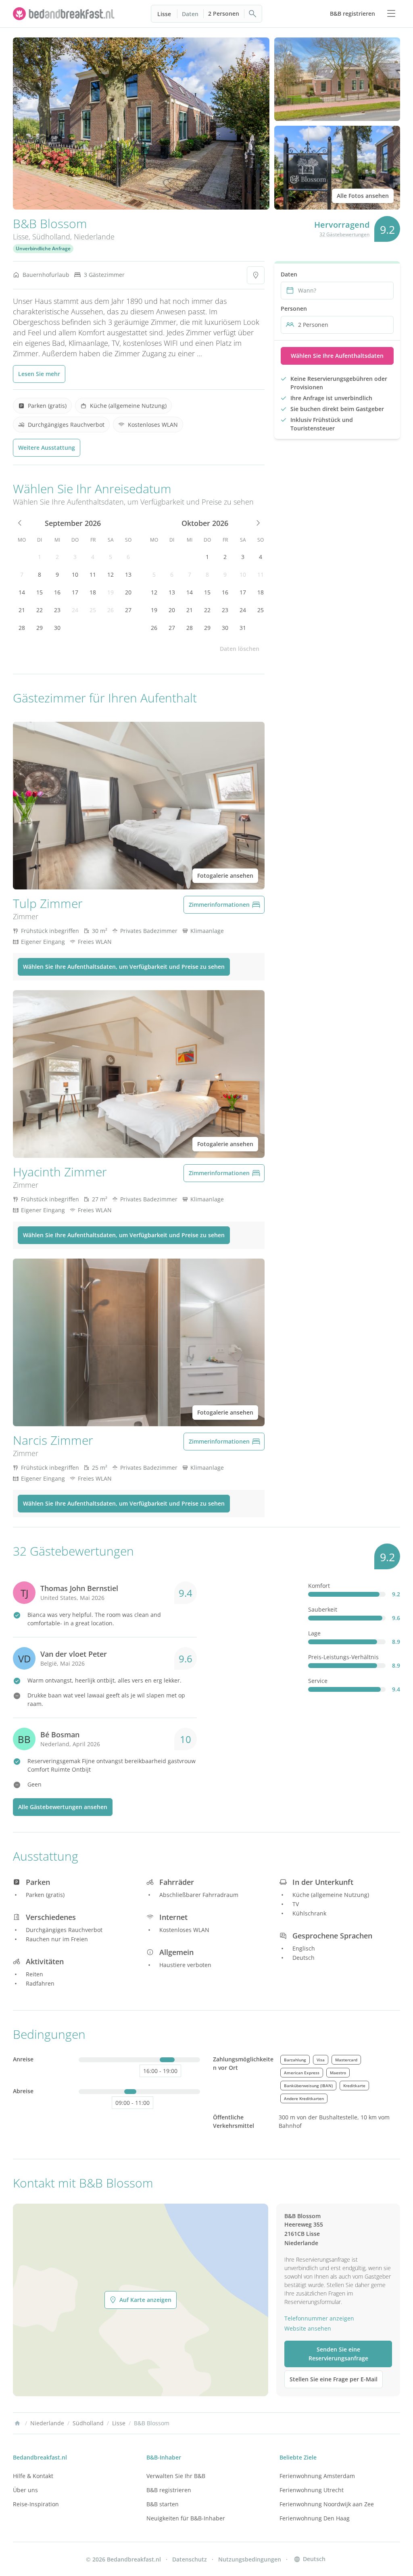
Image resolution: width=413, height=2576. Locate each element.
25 (93, 610)
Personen (294, 308)
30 (57, 628)
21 (22, 610)
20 (128, 592)
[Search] (253, 14)
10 (75, 574)
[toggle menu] (391, 14)
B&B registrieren (169, 2490)
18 (93, 592)
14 (22, 592)
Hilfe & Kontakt (33, 2476)
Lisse (164, 14)
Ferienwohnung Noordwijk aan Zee (327, 2504)
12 (111, 574)
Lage (314, 1633)
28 (22, 628)
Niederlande (94, 237)
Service (318, 1681)
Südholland (51, 237)
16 (57, 592)
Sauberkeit (323, 1609)
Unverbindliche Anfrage (43, 248)
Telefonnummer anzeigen (319, 2318)
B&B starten (163, 2504)
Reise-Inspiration (36, 2504)
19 (111, 592)
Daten (190, 14)
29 (40, 628)
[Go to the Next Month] (257, 523)
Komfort (319, 1586)
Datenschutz (190, 2559)
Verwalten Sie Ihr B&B (176, 2476)
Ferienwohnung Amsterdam (317, 2476)
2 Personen (224, 14)
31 (243, 628)
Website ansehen (308, 2328)
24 (75, 610)
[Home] (17, 2423)
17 (75, 592)
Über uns (25, 2490)
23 (57, 610)
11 (93, 574)
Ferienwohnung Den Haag (315, 2518)
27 (128, 610)
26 (111, 610)
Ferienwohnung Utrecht (312, 2490)
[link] (65, 14)
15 (40, 592)
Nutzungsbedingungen (250, 2559)
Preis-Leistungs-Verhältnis (343, 1657)
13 (128, 574)
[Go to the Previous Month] (20, 523)
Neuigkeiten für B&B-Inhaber (186, 2518)
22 (40, 610)
